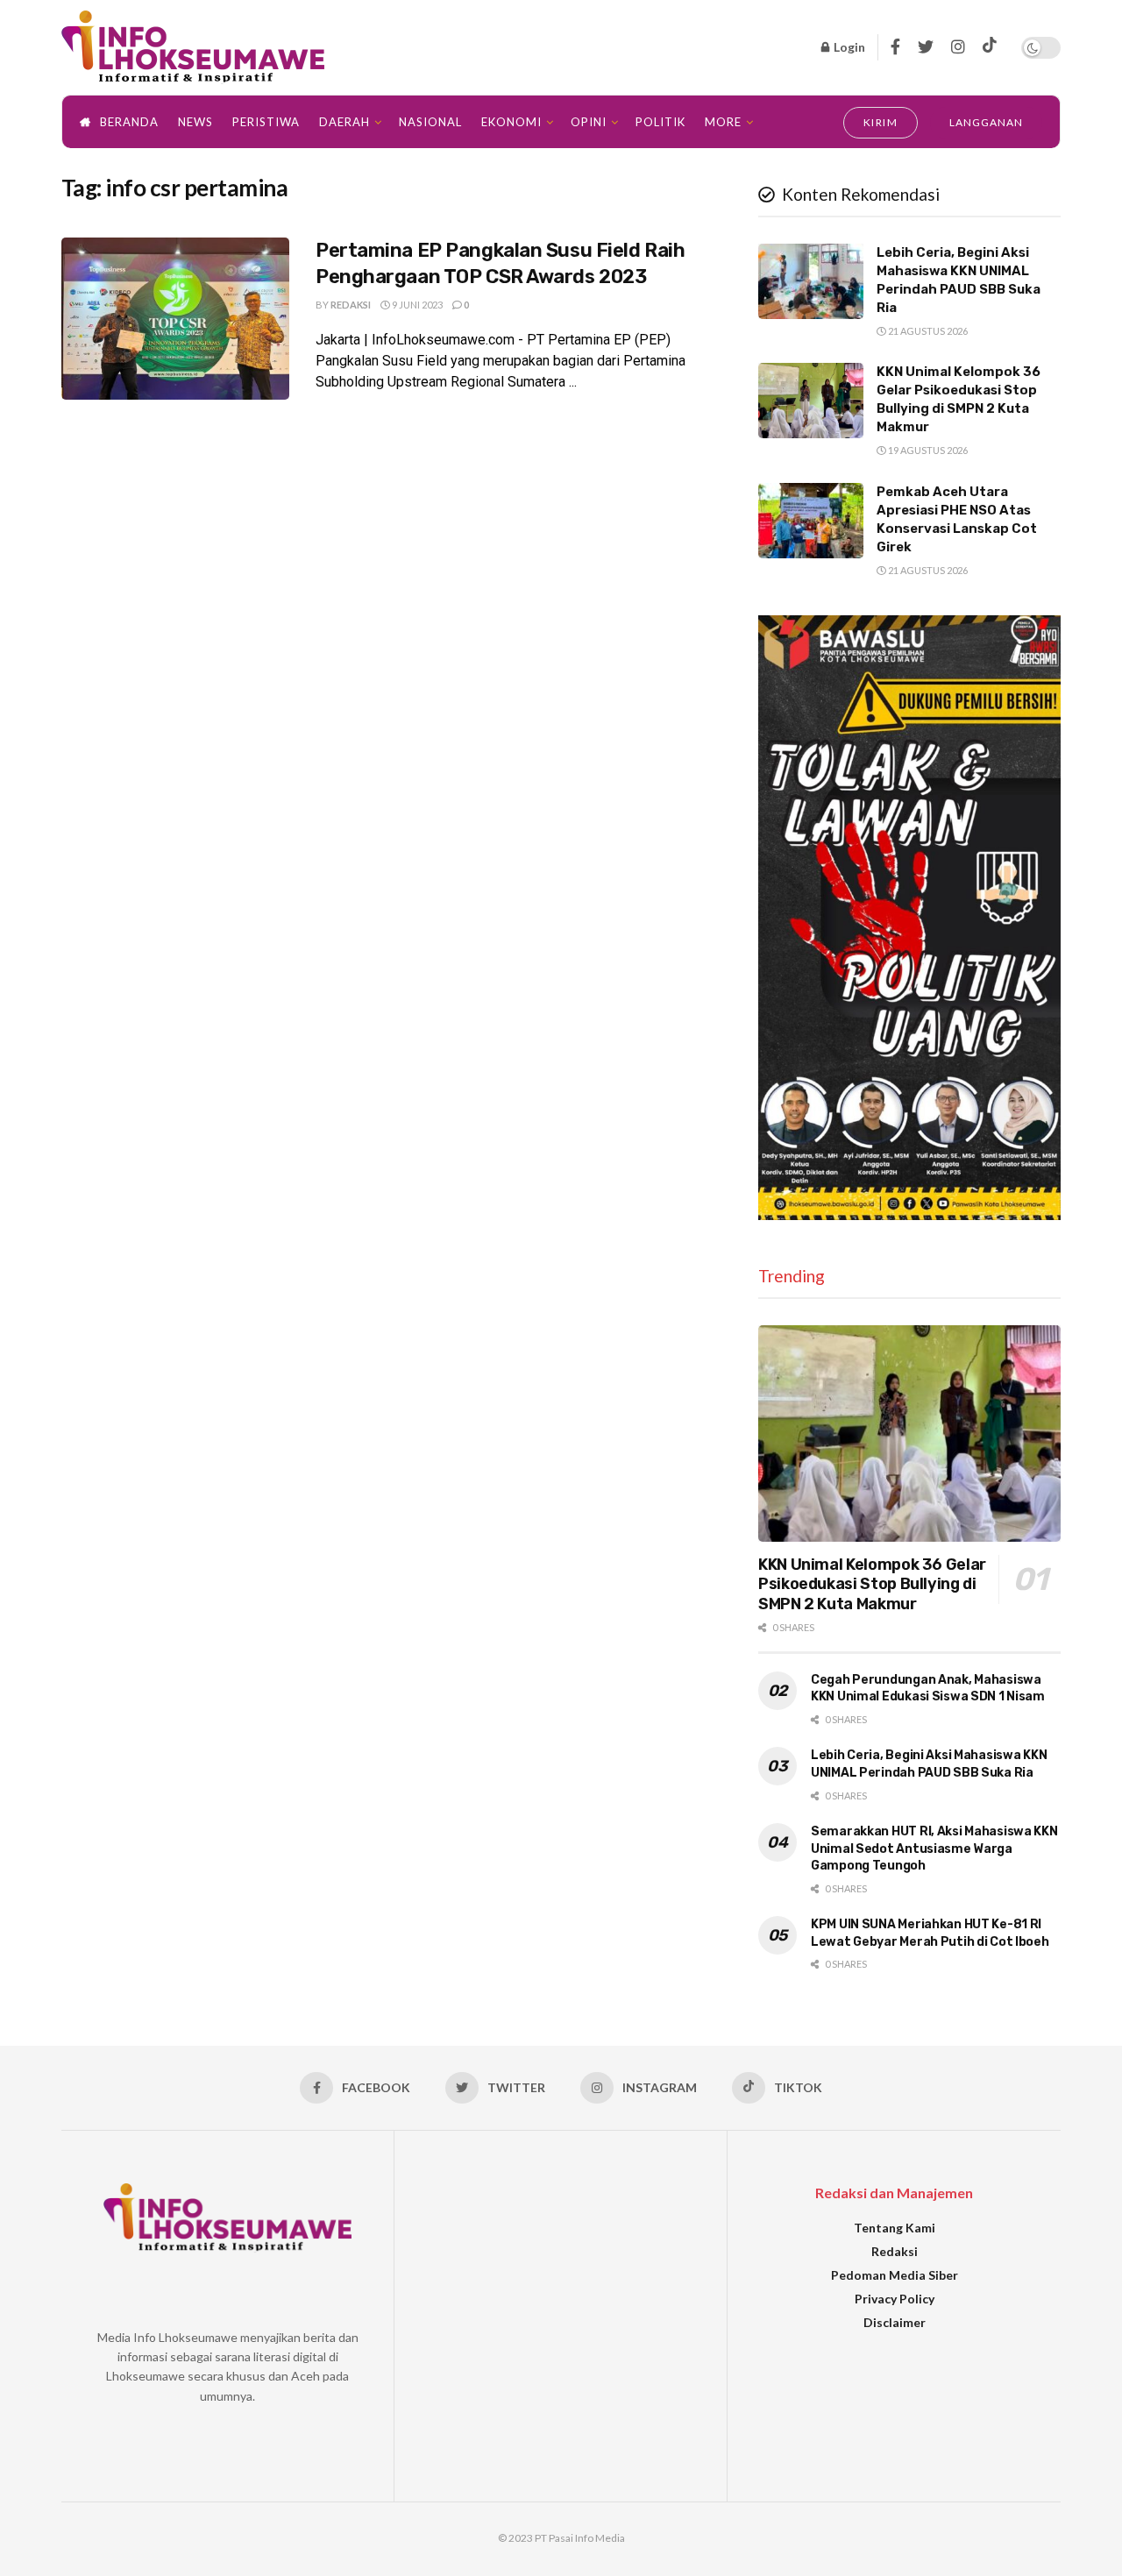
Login (848, 47)
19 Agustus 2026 (927, 450)
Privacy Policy (895, 2299)
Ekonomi (511, 122)
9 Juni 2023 (416, 305)
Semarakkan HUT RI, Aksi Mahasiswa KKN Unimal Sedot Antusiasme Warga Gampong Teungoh (934, 1849)
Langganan (986, 122)
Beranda (129, 122)
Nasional (430, 122)
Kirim (881, 122)
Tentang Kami (895, 2228)
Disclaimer (895, 2322)
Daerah (344, 122)
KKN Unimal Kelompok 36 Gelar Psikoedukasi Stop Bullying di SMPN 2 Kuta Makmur (872, 1584)
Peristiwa (266, 122)
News (195, 122)
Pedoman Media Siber (895, 2275)
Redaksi (351, 305)
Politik (660, 122)
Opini (589, 122)
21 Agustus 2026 (927, 331)
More (723, 122)
